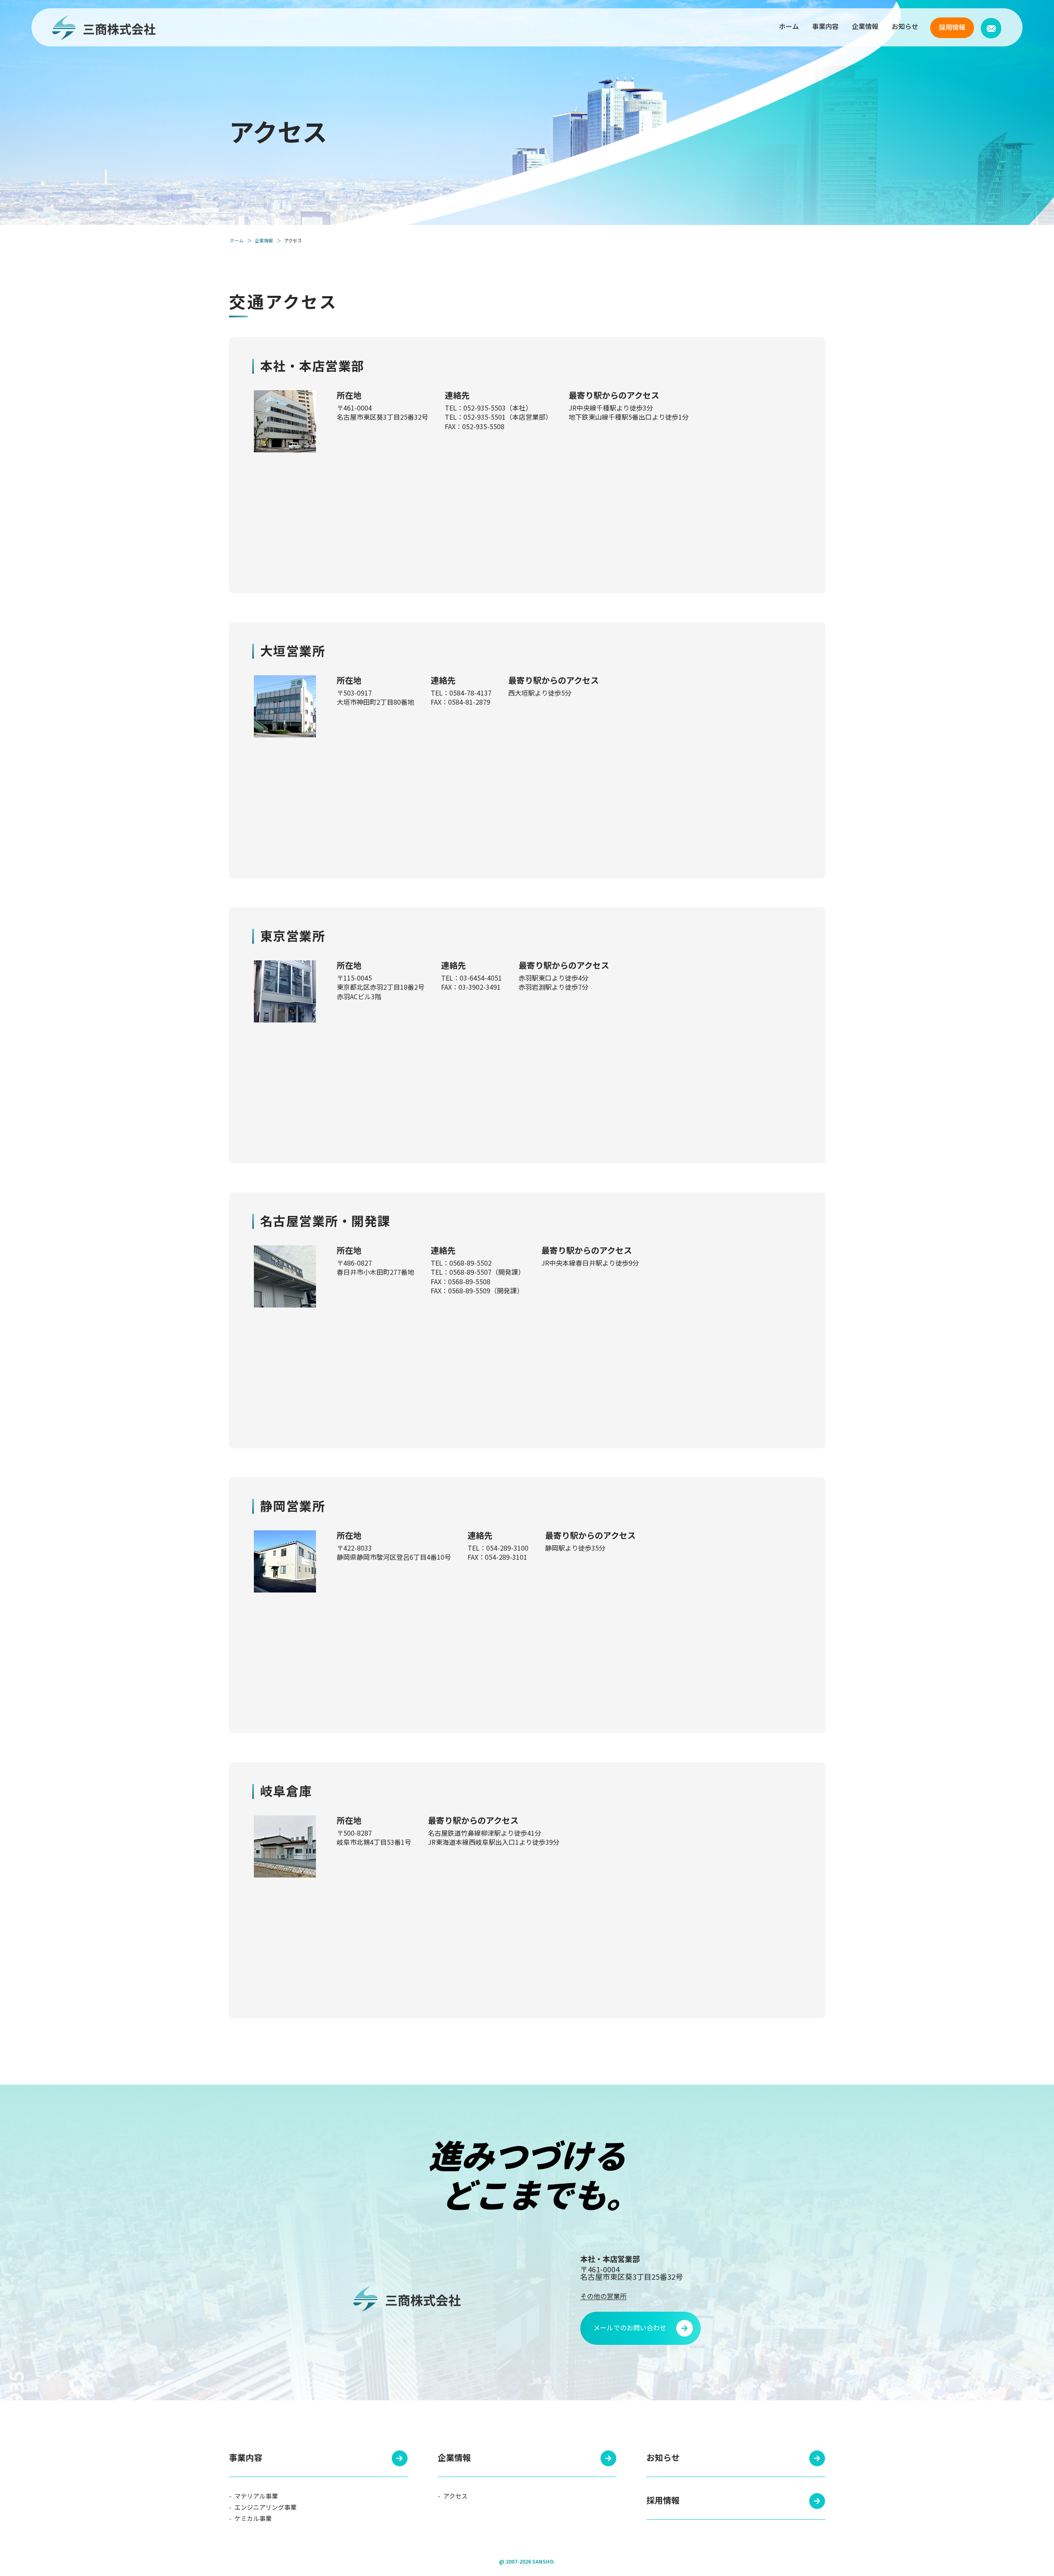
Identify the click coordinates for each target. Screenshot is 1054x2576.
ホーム (789, 26)
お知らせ (905, 26)
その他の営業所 (603, 2296)
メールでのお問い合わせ (630, 2327)
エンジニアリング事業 (265, 2507)
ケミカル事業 (252, 2518)
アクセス (455, 2496)
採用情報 (952, 27)
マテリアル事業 (256, 2496)
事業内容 (825, 26)
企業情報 (865, 26)
